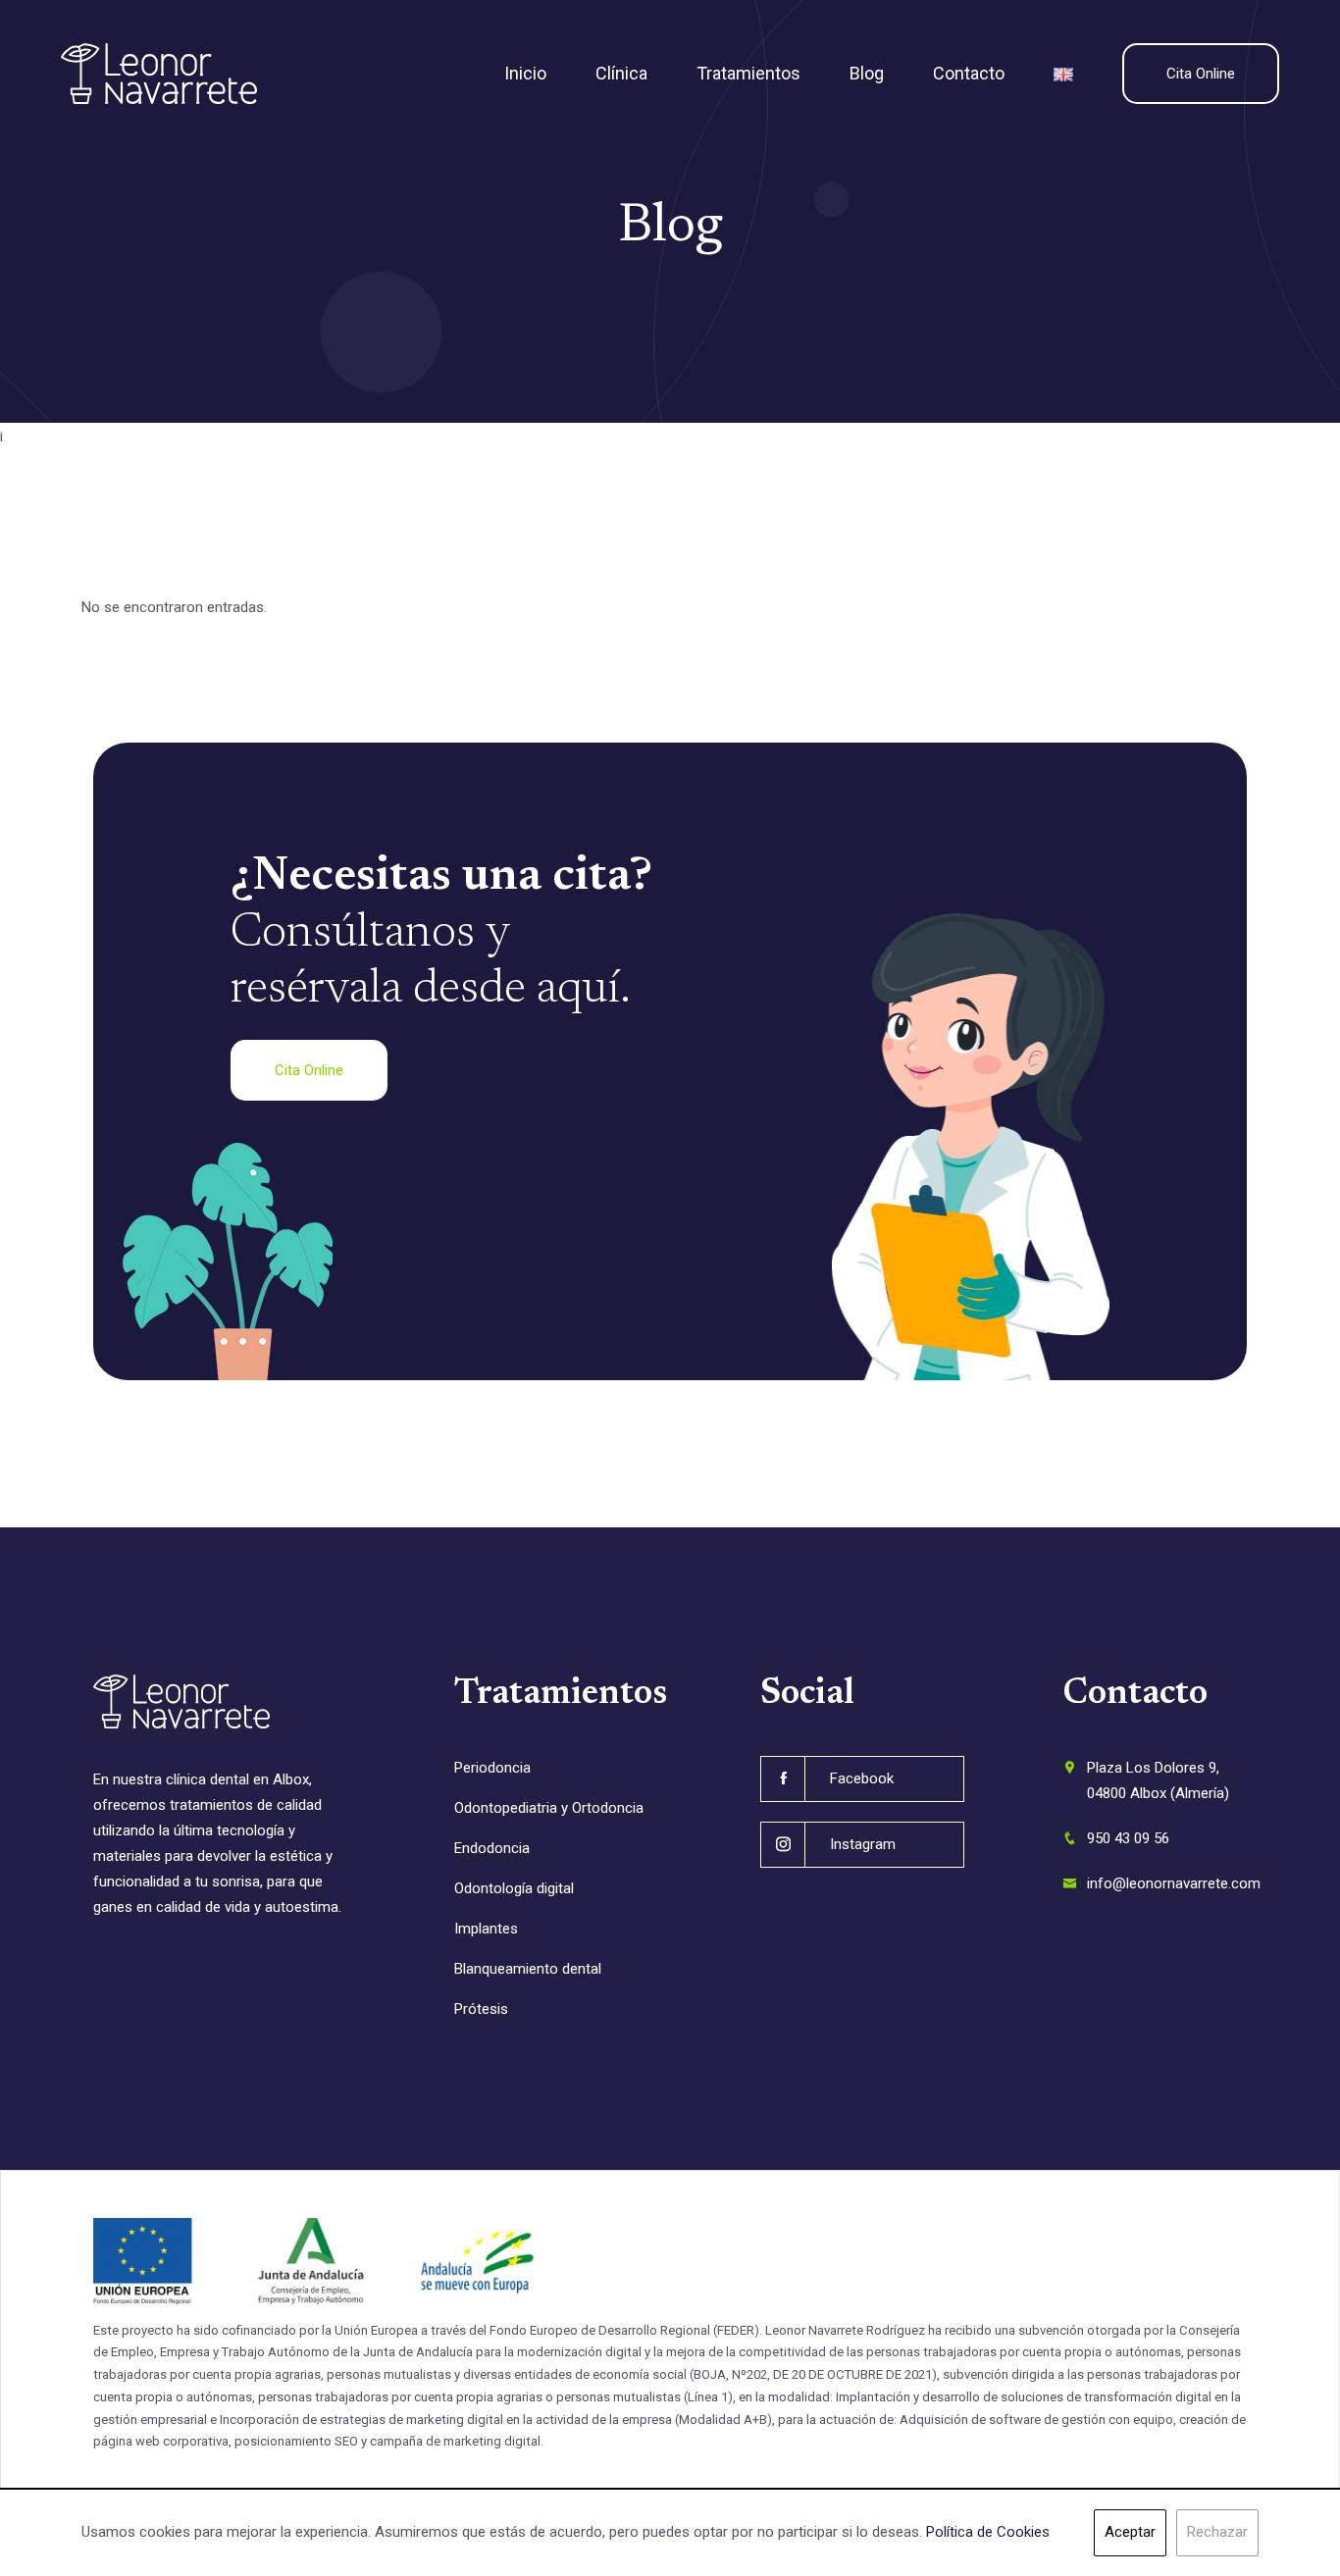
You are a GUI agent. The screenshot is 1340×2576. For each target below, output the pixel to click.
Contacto (969, 73)
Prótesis (481, 2009)
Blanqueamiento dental (528, 1969)
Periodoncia (492, 1768)
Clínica (621, 73)
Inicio (525, 73)
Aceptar (1130, 2532)
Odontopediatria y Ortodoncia (549, 1808)
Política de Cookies (988, 2532)
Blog (867, 73)
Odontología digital (514, 1888)
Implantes (486, 1929)
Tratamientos (748, 73)
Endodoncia (492, 1848)
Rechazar (1217, 2532)
